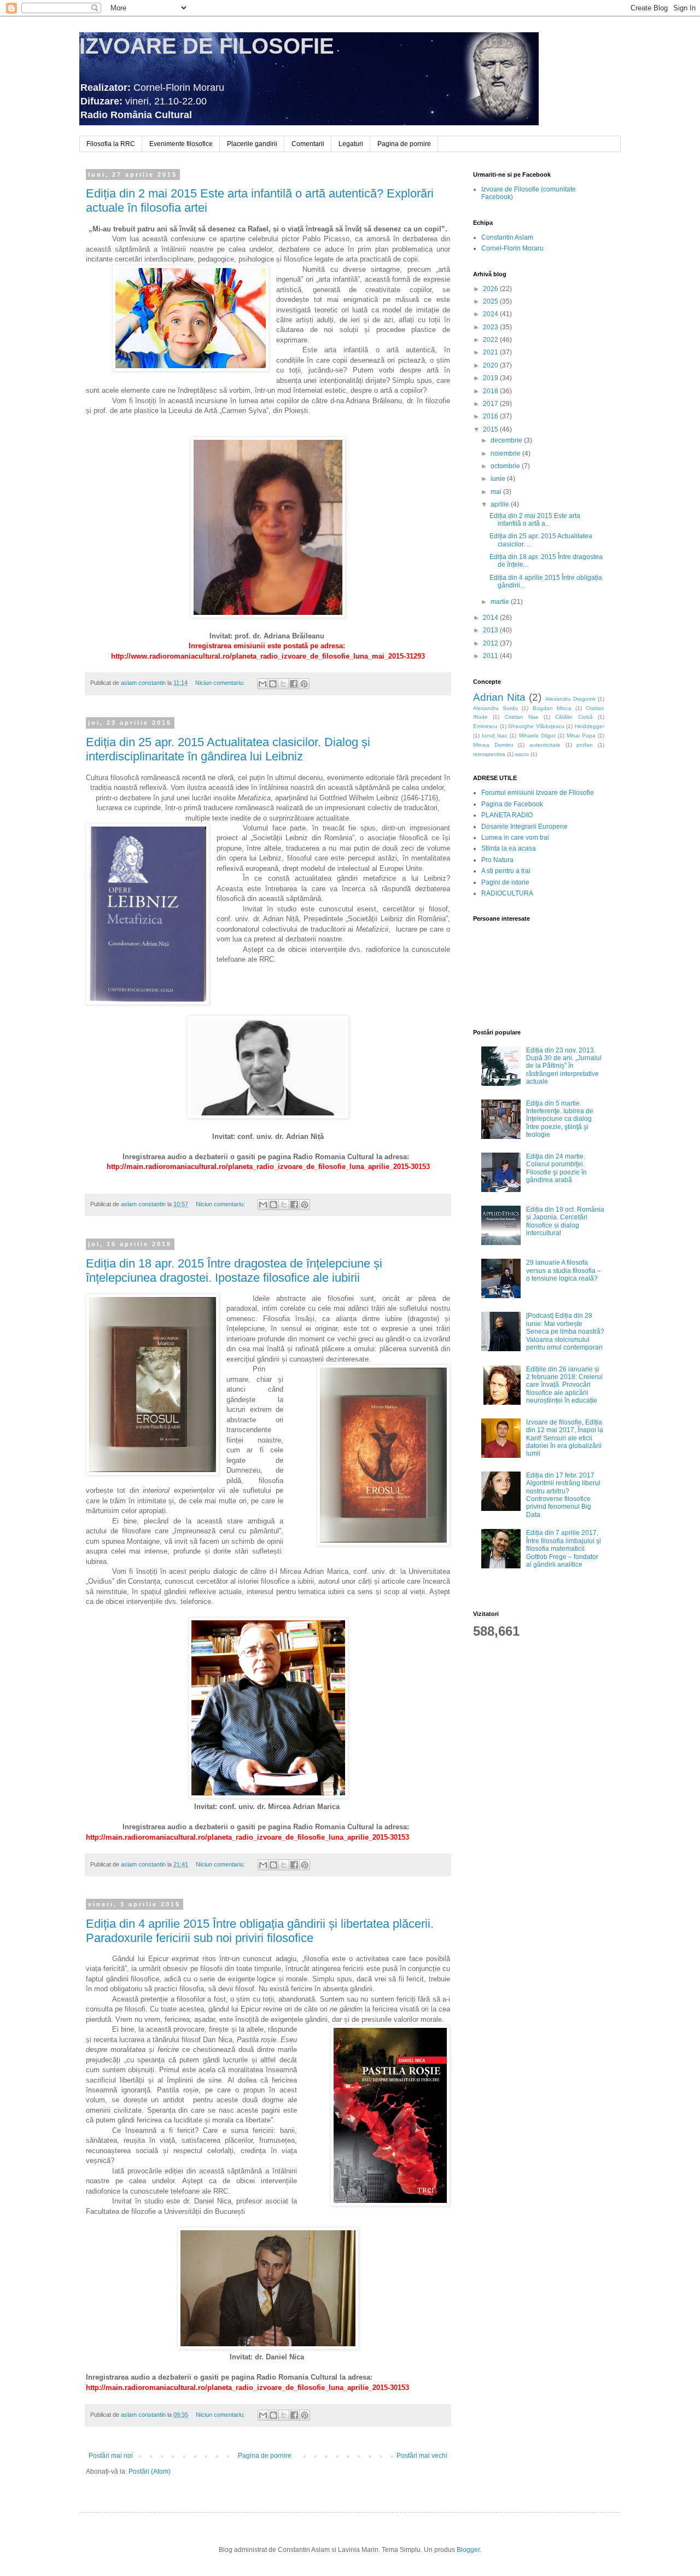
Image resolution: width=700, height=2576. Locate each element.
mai (497, 492)
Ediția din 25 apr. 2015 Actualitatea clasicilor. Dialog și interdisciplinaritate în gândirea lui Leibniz (228, 749)
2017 (491, 404)
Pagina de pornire (404, 144)
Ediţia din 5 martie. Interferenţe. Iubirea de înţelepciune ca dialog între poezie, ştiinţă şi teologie (560, 1119)
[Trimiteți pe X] (283, 684)
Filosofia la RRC (111, 144)
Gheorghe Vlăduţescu (536, 726)
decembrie (507, 440)
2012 (491, 643)
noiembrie (506, 453)
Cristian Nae (522, 717)
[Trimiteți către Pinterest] (304, 684)
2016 (491, 416)
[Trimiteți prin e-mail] (262, 684)
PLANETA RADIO (507, 815)
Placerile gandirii (252, 144)
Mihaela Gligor (537, 735)
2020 (491, 365)
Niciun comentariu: (221, 683)
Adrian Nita (499, 697)
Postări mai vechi (422, 2456)
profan (585, 745)
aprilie (501, 504)
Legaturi (351, 144)
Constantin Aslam (507, 237)
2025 (491, 301)
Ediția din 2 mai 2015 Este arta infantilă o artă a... (535, 520)
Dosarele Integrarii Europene (524, 827)
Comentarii (308, 144)
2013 (491, 630)
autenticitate (545, 745)
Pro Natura (497, 860)
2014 (491, 618)
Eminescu (485, 726)
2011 (491, 656)
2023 (491, 327)
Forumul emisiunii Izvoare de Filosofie (538, 793)
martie (501, 602)
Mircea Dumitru (493, 745)
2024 (491, 314)
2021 (491, 352)
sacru (522, 754)
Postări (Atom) (150, 2472)
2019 (491, 378)
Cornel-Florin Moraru (512, 248)
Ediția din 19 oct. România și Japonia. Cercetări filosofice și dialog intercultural (565, 1221)
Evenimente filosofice (181, 144)
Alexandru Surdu (495, 708)
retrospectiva (489, 754)
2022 (491, 340)
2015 (491, 429)
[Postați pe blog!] (273, 684)
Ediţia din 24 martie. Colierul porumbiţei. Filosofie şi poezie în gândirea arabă (556, 1168)
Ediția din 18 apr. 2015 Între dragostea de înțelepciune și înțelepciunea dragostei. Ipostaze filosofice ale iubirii (234, 1270)
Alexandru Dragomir (570, 699)
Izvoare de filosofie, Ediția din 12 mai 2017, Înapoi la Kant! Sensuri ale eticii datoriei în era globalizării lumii (565, 1438)
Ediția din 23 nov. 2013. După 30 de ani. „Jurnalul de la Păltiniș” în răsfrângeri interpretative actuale (564, 1066)
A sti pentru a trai (506, 871)
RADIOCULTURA (507, 893)
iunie (499, 479)
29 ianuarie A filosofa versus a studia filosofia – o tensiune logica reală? (564, 1270)
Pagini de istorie (505, 882)
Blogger (468, 2550)
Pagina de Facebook (512, 804)
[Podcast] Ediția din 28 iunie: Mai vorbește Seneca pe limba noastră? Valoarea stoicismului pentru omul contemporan (565, 1331)
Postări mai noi (111, 2456)
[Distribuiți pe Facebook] (294, 684)
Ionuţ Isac (495, 735)
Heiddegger (590, 726)
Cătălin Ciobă (574, 717)
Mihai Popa (581, 735)
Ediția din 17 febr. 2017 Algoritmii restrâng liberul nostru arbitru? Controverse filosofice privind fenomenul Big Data (563, 1495)
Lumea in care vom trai (515, 838)
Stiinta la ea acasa (509, 848)
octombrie (506, 466)
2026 (491, 289)
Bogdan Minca (552, 708)
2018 (491, 391)
